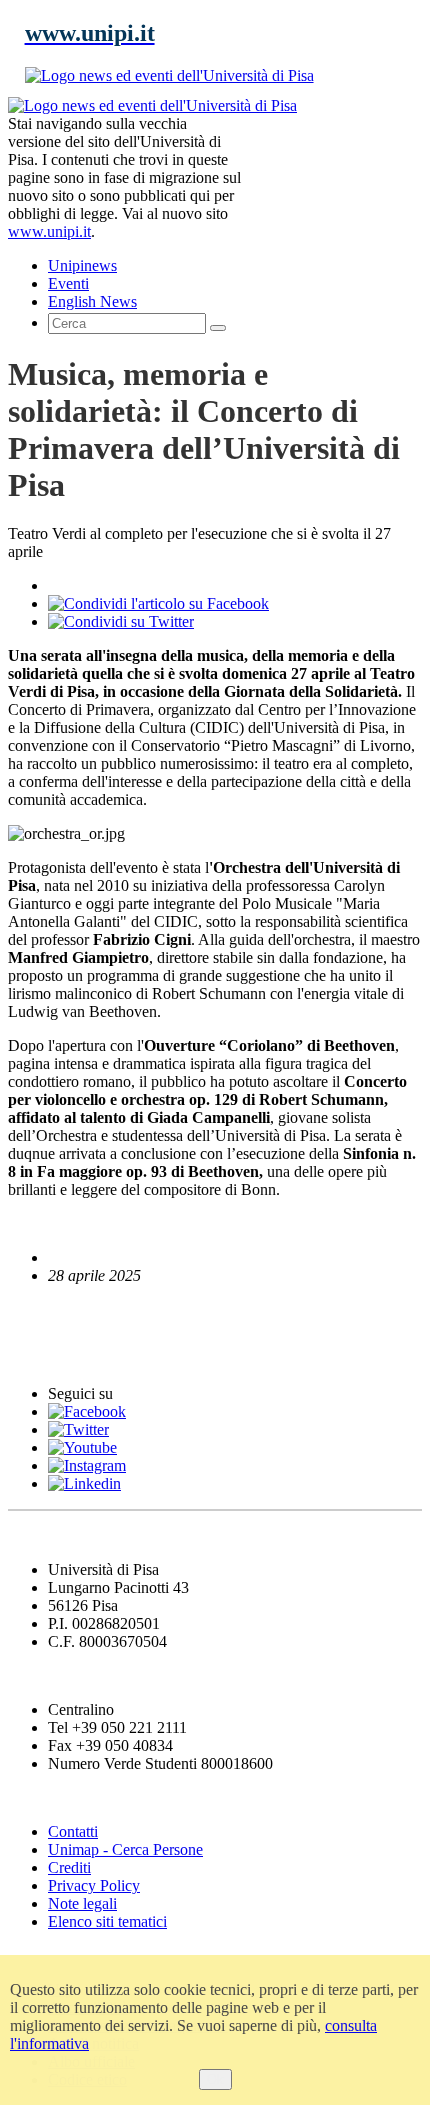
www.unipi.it (49, 231)
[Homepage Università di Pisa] (332, 165)
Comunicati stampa (88, 1355)
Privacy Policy (94, 1885)
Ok (215, 2079)
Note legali (82, 1903)
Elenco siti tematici (107, 1921)
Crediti (69, 1867)
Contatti (73, 1831)
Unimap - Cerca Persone (125, 1849)
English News (63, 1314)
